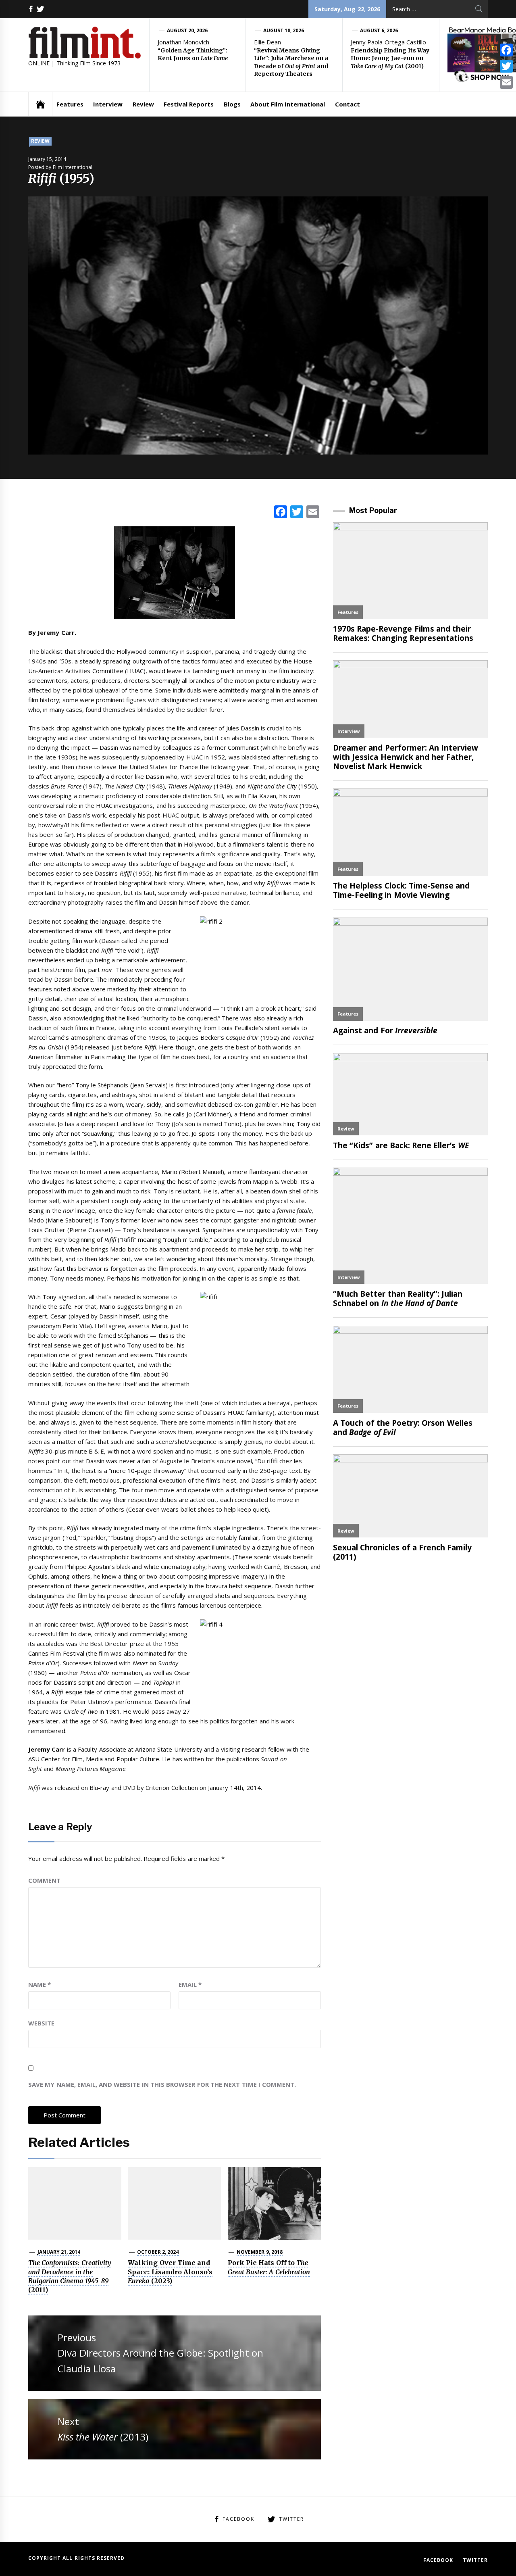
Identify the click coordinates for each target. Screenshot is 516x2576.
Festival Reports (189, 104)
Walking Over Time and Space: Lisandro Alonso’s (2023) (170, 2272)
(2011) (70, 2276)
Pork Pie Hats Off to (269, 2267)
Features (70, 104)
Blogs (232, 104)
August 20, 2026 (187, 30)
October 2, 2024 (158, 2252)
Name (40, 1984)
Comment (44, 1880)
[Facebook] (506, 50)
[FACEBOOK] (31, 9)
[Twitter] (506, 66)
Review (143, 104)
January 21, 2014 (59, 2252)
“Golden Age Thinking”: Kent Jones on (193, 54)
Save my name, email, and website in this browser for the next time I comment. (162, 2084)
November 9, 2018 (260, 2252)
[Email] (506, 82)
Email (190, 1984)
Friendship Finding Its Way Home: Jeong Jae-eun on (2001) (390, 58)
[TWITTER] (40, 9)
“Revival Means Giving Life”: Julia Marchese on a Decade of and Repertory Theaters (291, 62)
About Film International (288, 104)
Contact (347, 104)
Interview (108, 104)
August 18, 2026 (284, 30)
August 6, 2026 (379, 30)
